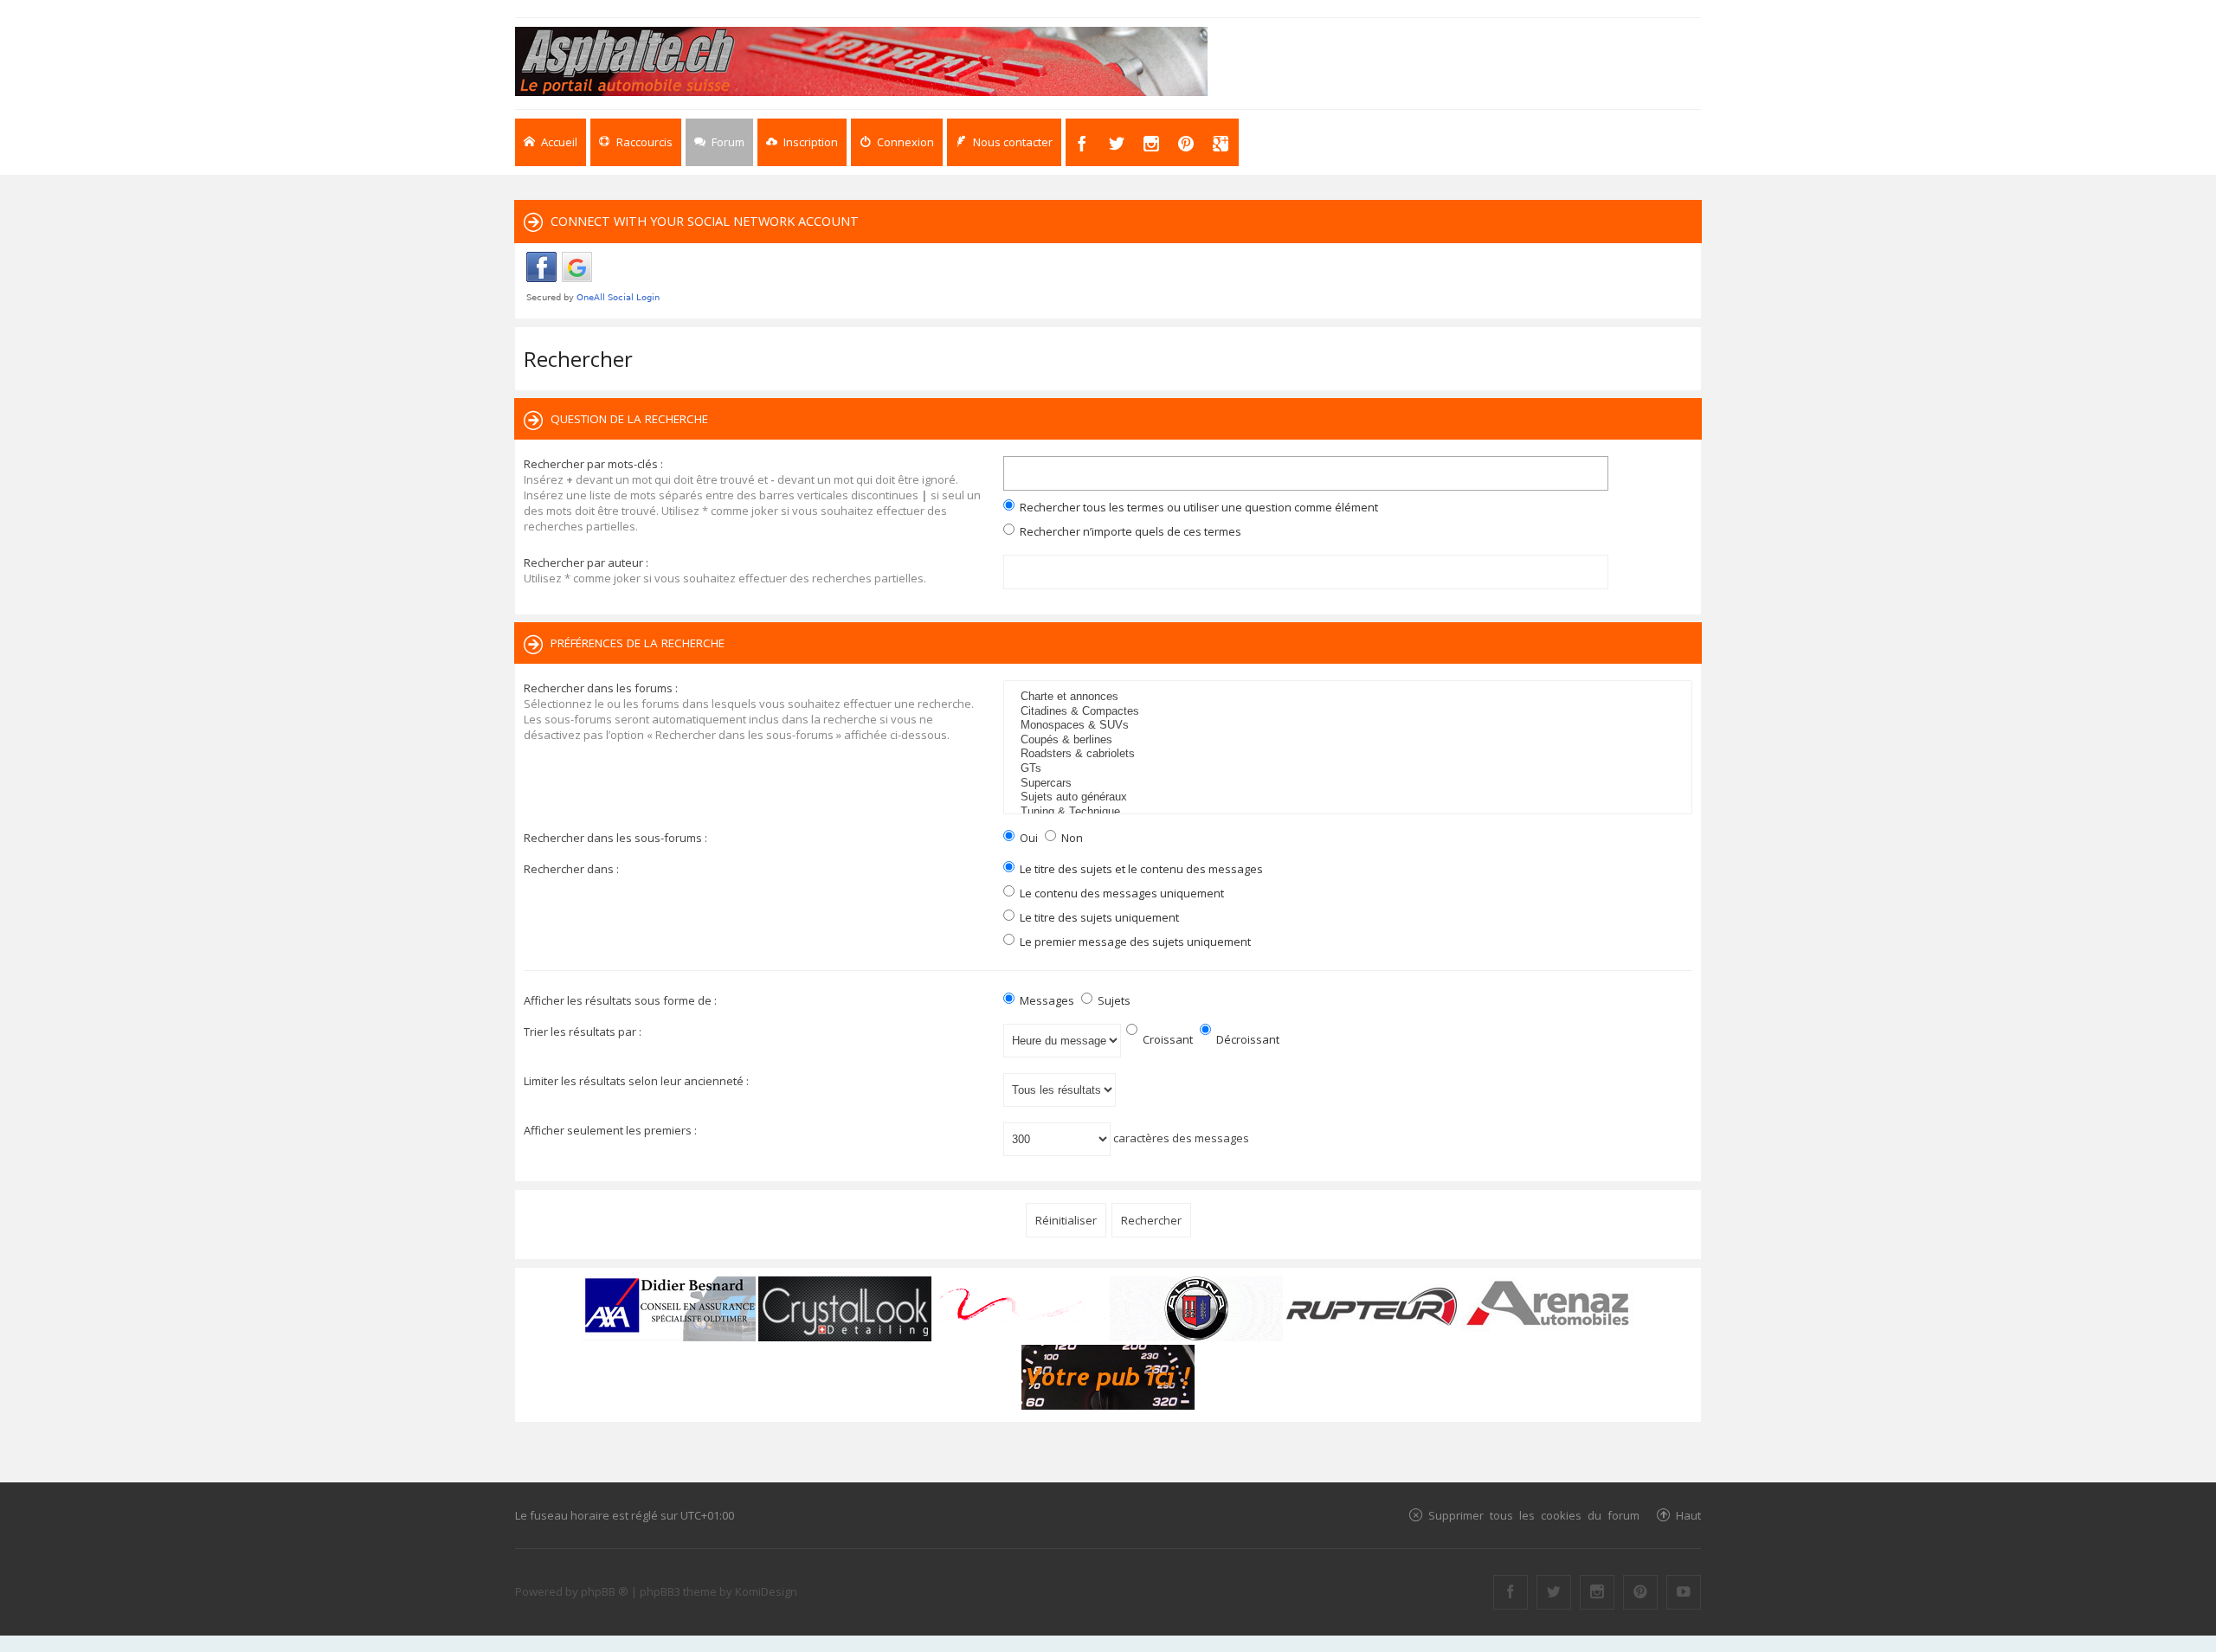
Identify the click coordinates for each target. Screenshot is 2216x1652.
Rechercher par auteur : (586, 562)
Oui (1027, 838)
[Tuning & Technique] (1350, 812)
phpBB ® (605, 1591)
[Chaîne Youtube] (1684, 1592)
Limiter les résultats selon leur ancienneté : (636, 1081)
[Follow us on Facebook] (1511, 1592)
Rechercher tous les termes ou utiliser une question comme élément (1198, 507)
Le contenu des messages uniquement (1121, 893)
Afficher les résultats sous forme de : (620, 1000)
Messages (1046, 1000)
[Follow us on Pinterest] (1640, 1592)
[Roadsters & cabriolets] (1350, 754)
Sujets (1113, 1000)
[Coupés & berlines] (1350, 740)
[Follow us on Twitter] (1554, 1592)
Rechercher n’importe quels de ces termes (1129, 531)
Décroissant (1246, 1039)
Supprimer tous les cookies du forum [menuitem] (1534, 1515)
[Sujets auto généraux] (1350, 797)
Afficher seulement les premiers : (610, 1130)
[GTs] (1350, 769)
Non (1071, 838)
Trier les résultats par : (583, 1032)
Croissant (1166, 1039)
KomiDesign (766, 1591)
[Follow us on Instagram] (1597, 1592)
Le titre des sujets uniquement (1098, 917)
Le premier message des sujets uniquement (1134, 942)
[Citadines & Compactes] (1350, 712)
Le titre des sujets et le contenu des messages (1140, 869)
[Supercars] (1350, 784)
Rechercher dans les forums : (601, 688)
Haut (1688, 1515)
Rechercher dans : (571, 869)
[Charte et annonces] (1350, 697)
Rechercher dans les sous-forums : (615, 838)
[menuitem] (802, 142)
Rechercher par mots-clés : (593, 464)
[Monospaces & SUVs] (1350, 726)
